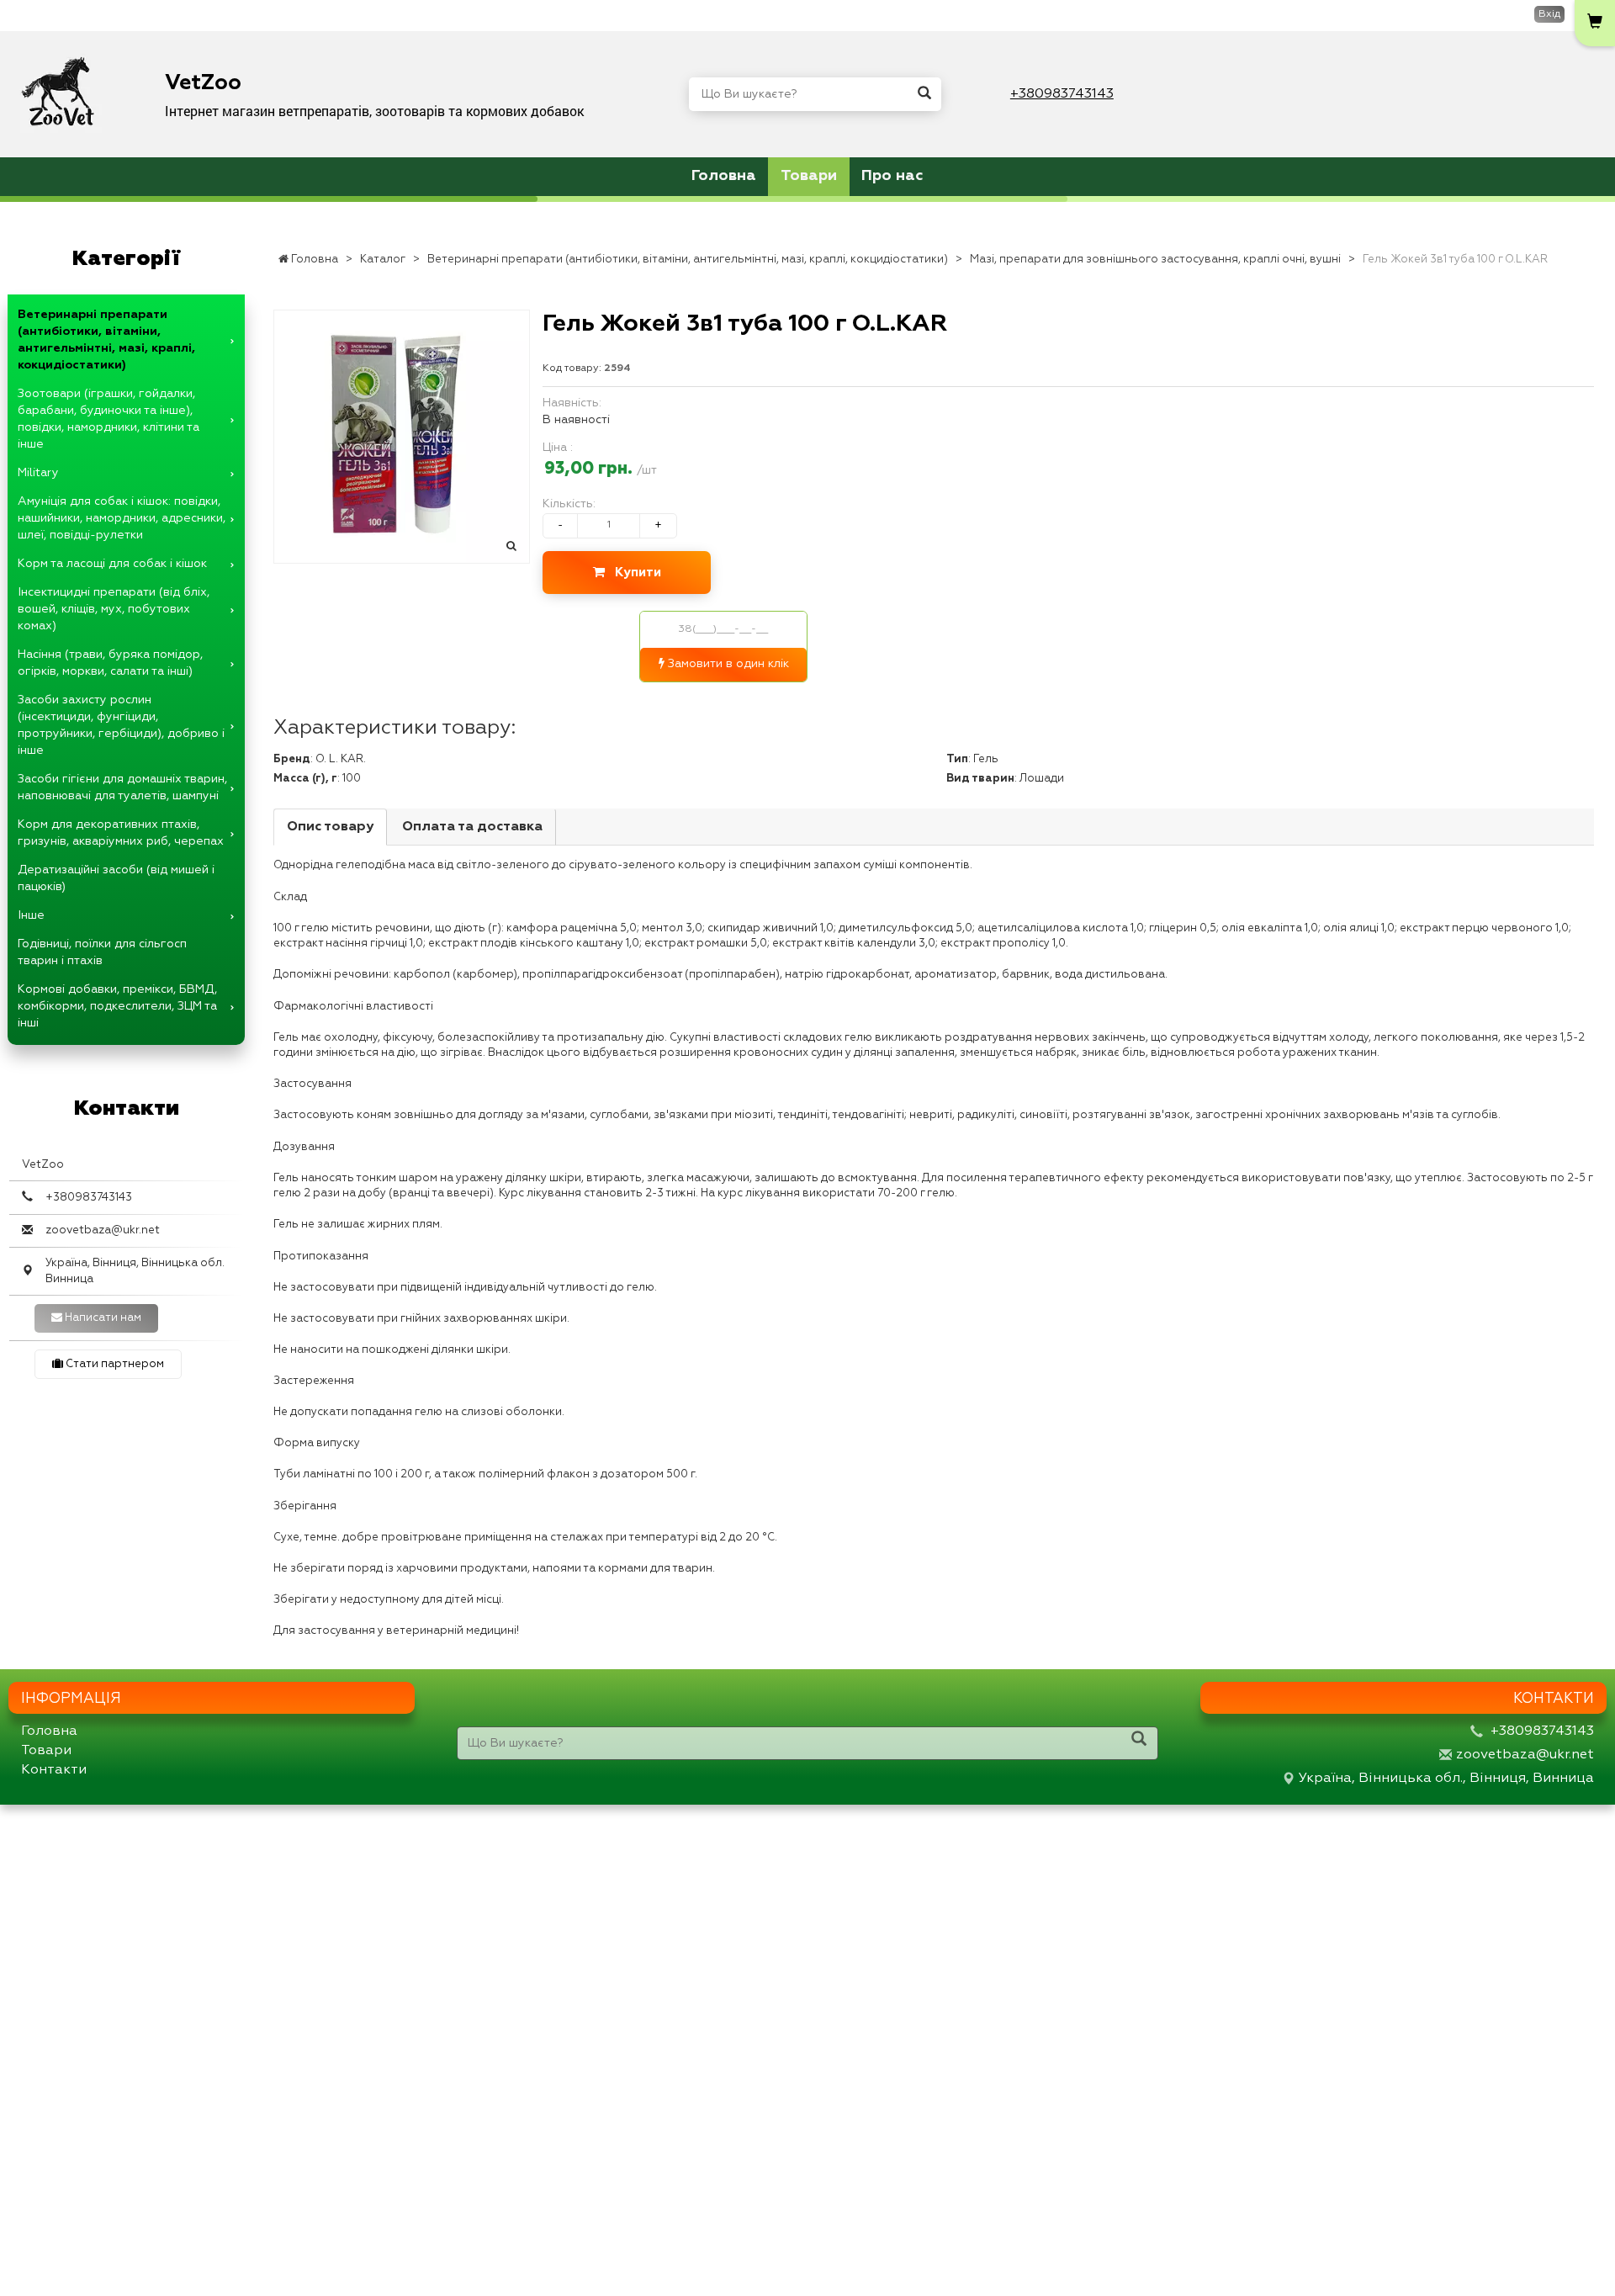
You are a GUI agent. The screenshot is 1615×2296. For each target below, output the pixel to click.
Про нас (892, 176)
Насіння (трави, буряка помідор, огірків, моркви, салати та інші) (110, 663)
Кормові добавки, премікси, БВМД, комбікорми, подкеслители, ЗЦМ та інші (117, 1006)
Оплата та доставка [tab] (472, 827)
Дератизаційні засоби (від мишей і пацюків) (116, 878)
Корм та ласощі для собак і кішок (112, 564)
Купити (633, 573)
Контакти (54, 1770)
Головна (724, 176)
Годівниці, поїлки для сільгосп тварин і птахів (102, 952)
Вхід (1549, 14)
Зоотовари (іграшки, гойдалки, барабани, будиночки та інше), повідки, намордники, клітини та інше (109, 419)
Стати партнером (114, 1364)
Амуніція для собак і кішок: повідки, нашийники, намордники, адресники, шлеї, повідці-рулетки (122, 518)
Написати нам (102, 1318)
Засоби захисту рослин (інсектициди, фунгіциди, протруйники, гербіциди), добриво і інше (121, 725)
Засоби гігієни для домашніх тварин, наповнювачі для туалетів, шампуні (122, 787)
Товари (809, 176)
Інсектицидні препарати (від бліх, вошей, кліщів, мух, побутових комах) (114, 609)
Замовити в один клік (727, 664)
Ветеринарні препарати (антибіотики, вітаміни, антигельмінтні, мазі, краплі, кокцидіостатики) (106, 340)
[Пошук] (924, 94)
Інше (31, 915)
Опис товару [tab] (330, 827)
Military (38, 473)
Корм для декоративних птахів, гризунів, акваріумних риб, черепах (121, 833)
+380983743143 (1062, 94)
